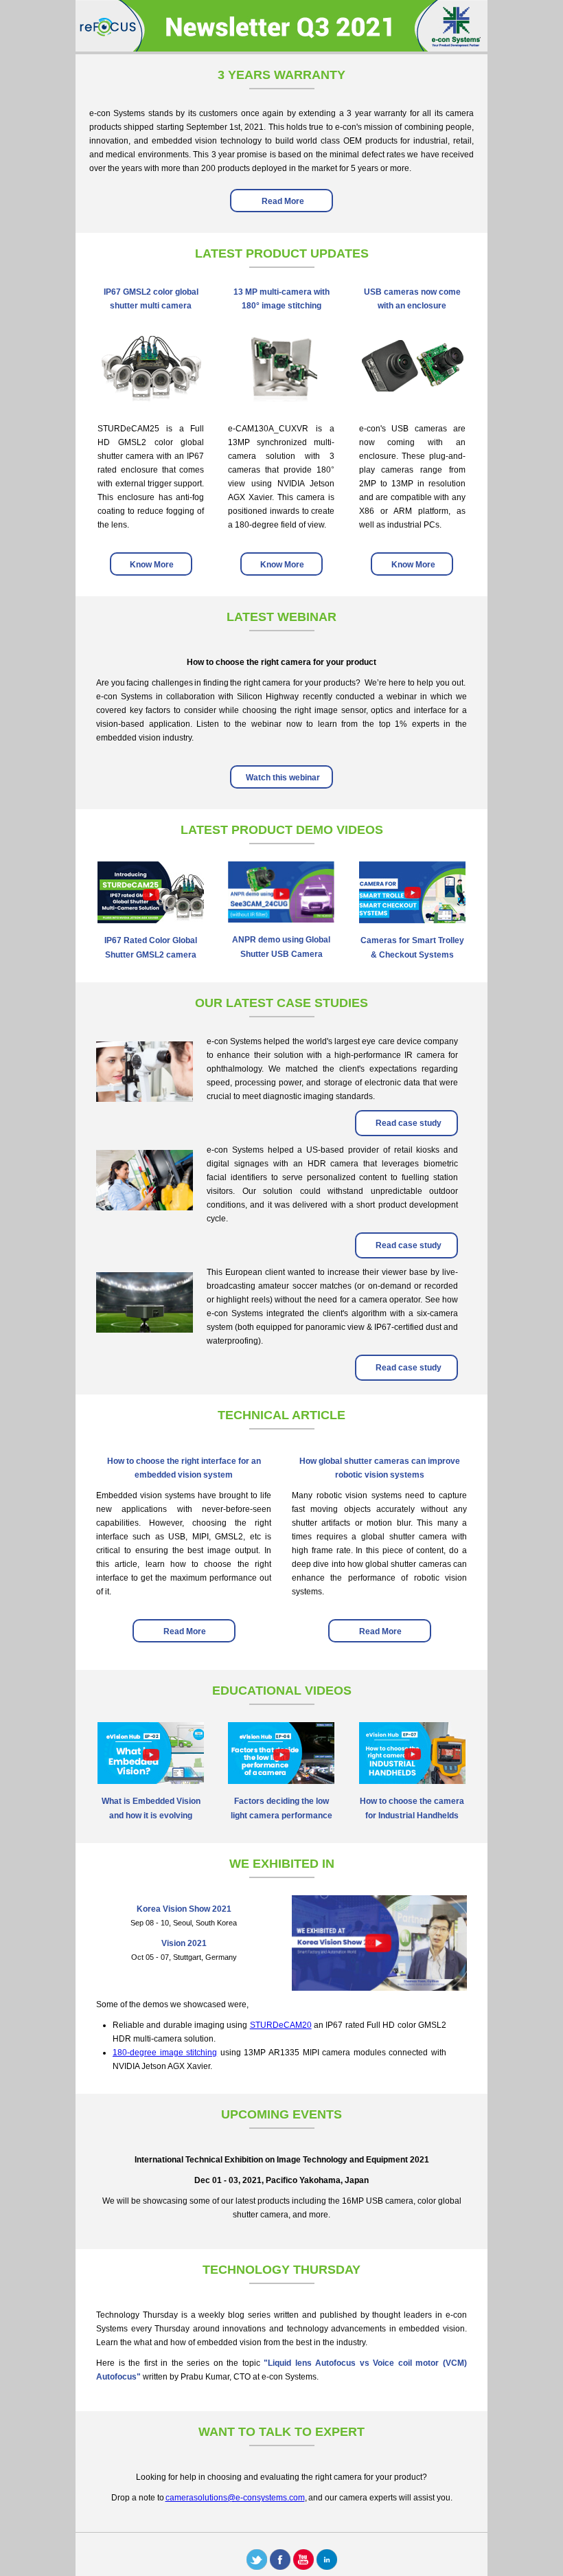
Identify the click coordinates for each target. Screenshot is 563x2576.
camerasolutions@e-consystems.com (235, 2498)
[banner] (281, 48)
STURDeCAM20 (281, 2025)
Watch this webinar (282, 778)
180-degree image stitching (165, 2053)
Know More (151, 565)
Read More (282, 201)
